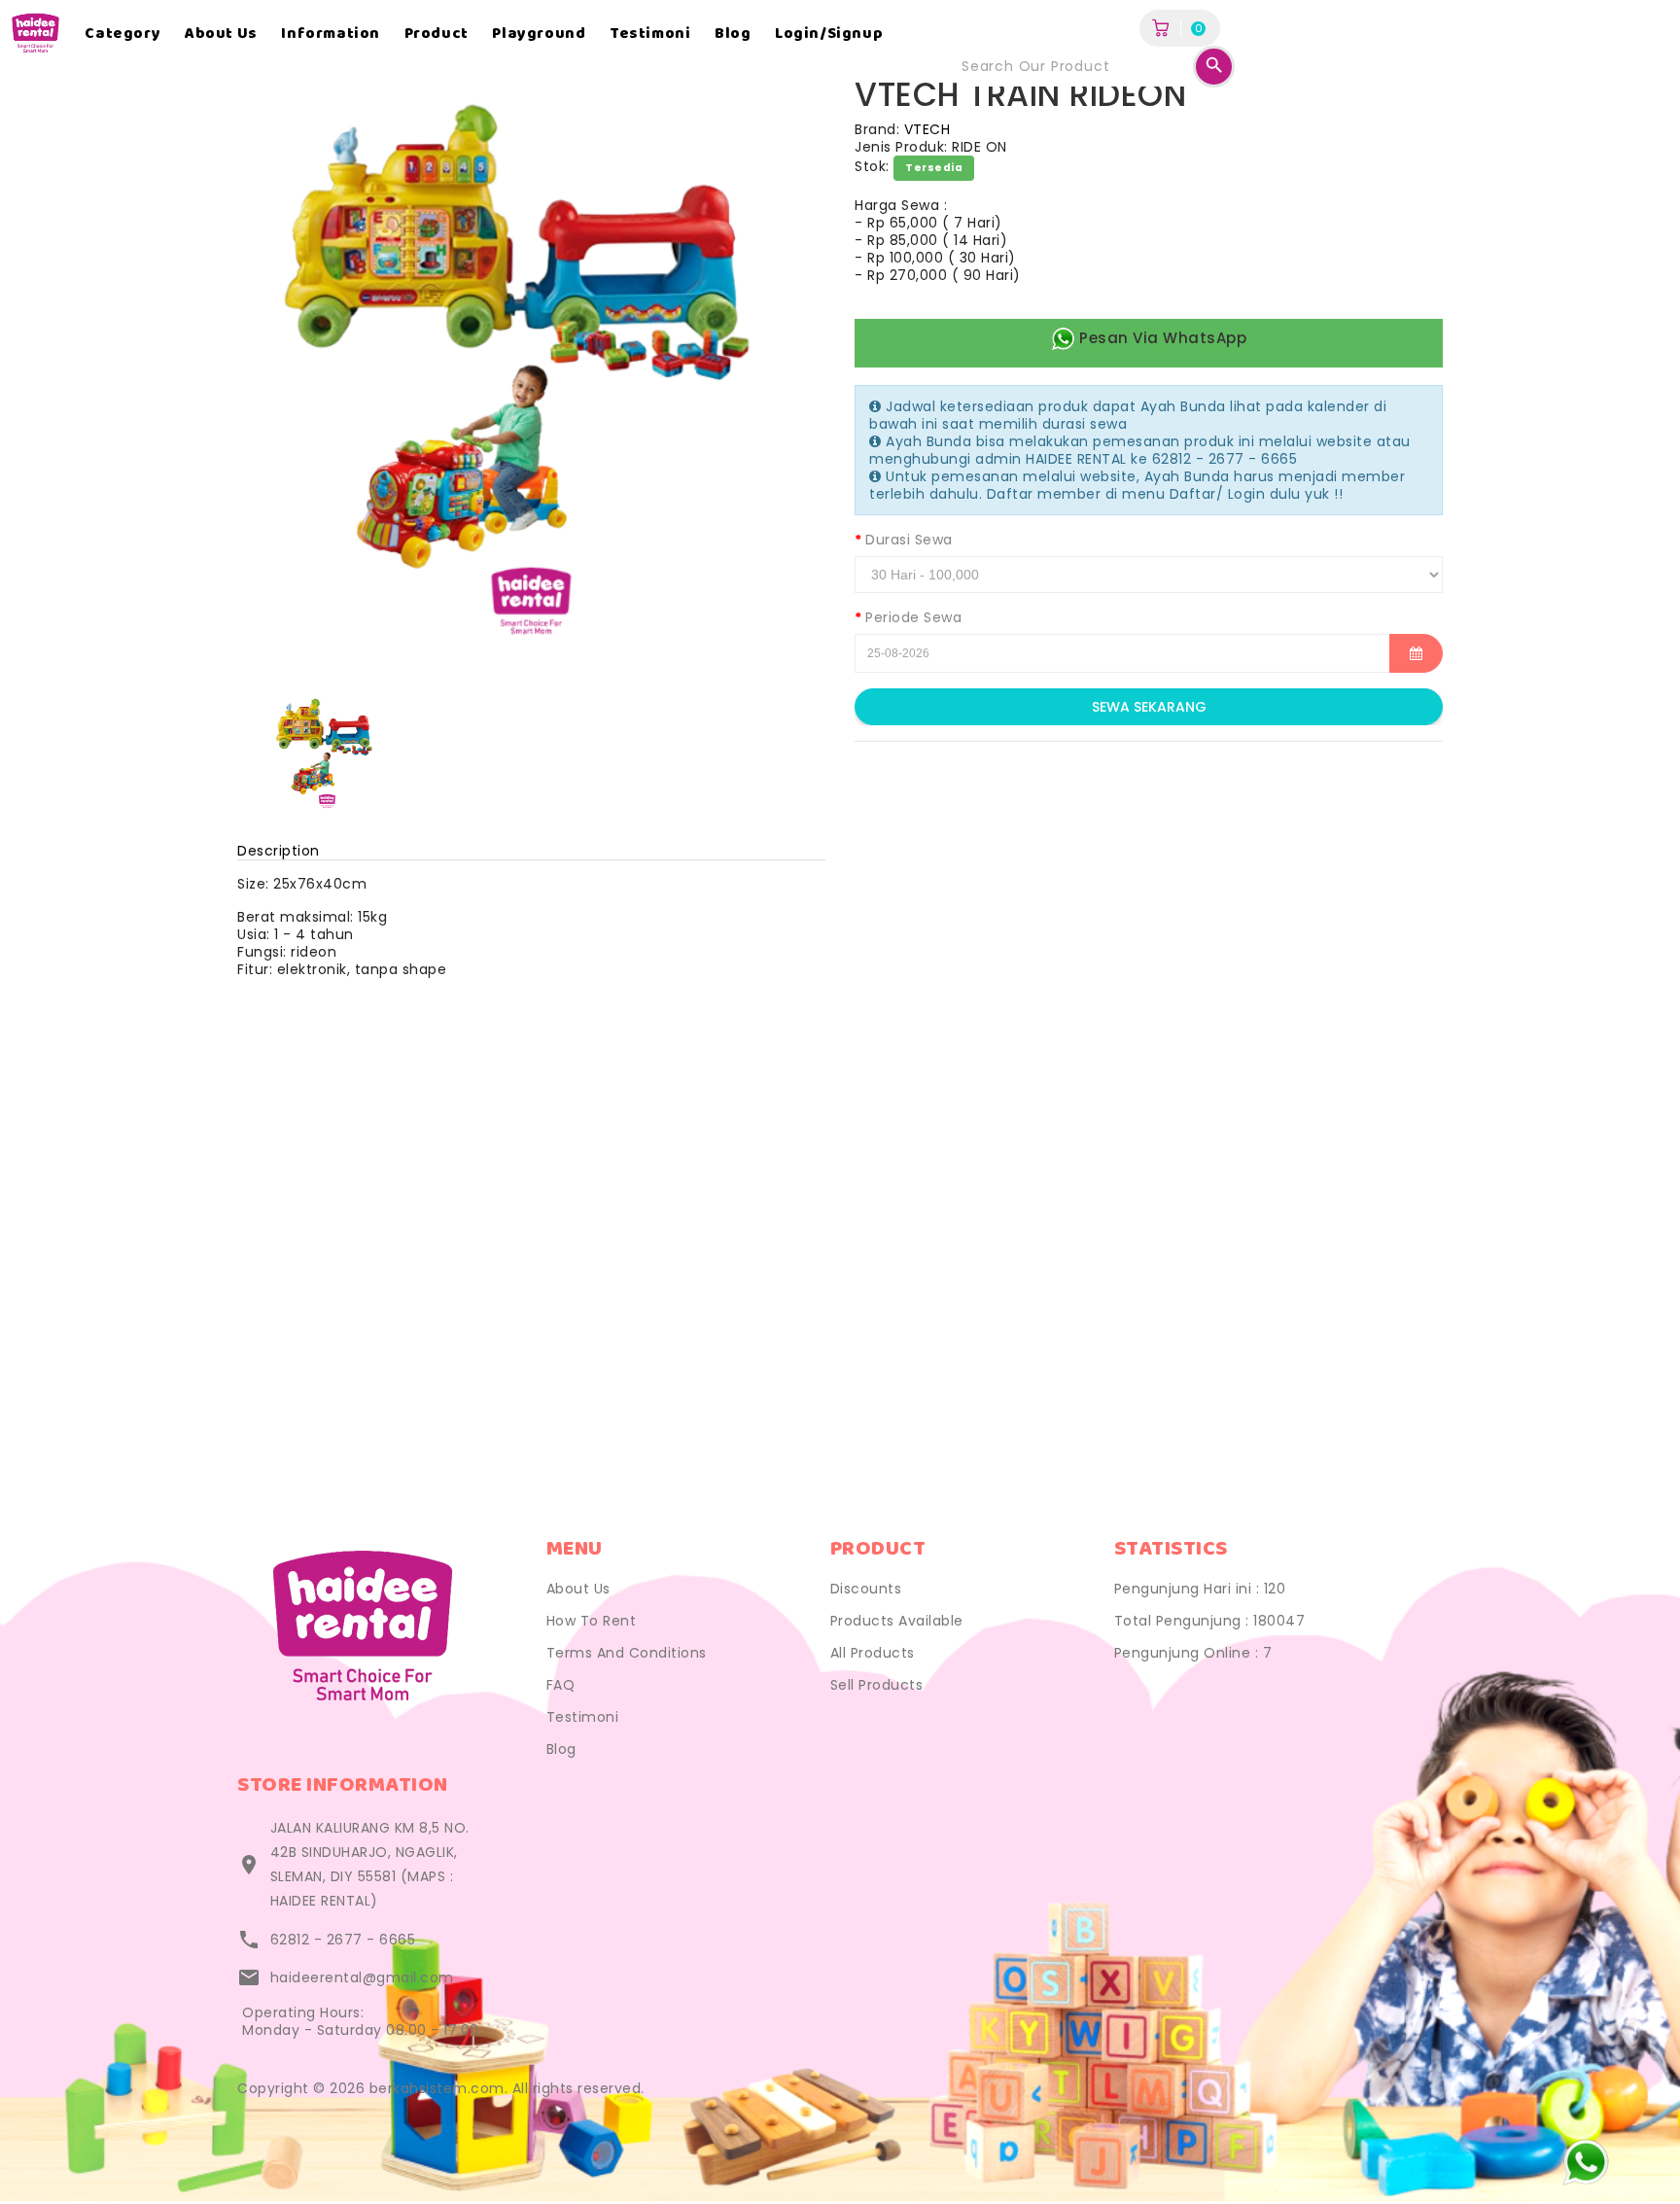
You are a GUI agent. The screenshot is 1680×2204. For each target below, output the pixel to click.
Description (279, 851)
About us (221, 34)
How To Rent (592, 1621)
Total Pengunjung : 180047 (1210, 1621)
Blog (733, 34)
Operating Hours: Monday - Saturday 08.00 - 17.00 (361, 2021)
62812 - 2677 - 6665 (343, 1940)
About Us (578, 1589)
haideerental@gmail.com (362, 1977)
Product (437, 34)
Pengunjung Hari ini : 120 (1200, 1589)
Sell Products (877, 1685)
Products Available (897, 1621)
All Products (873, 1653)
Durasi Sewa (909, 540)
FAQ (561, 1685)
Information (331, 34)
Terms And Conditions (627, 1653)
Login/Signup (829, 34)
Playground (539, 34)
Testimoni (650, 34)
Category (122, 34)
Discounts (866, 1589)
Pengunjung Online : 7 (1193, 1653)
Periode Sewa (913, 617)
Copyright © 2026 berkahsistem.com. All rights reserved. (441, 2088)
